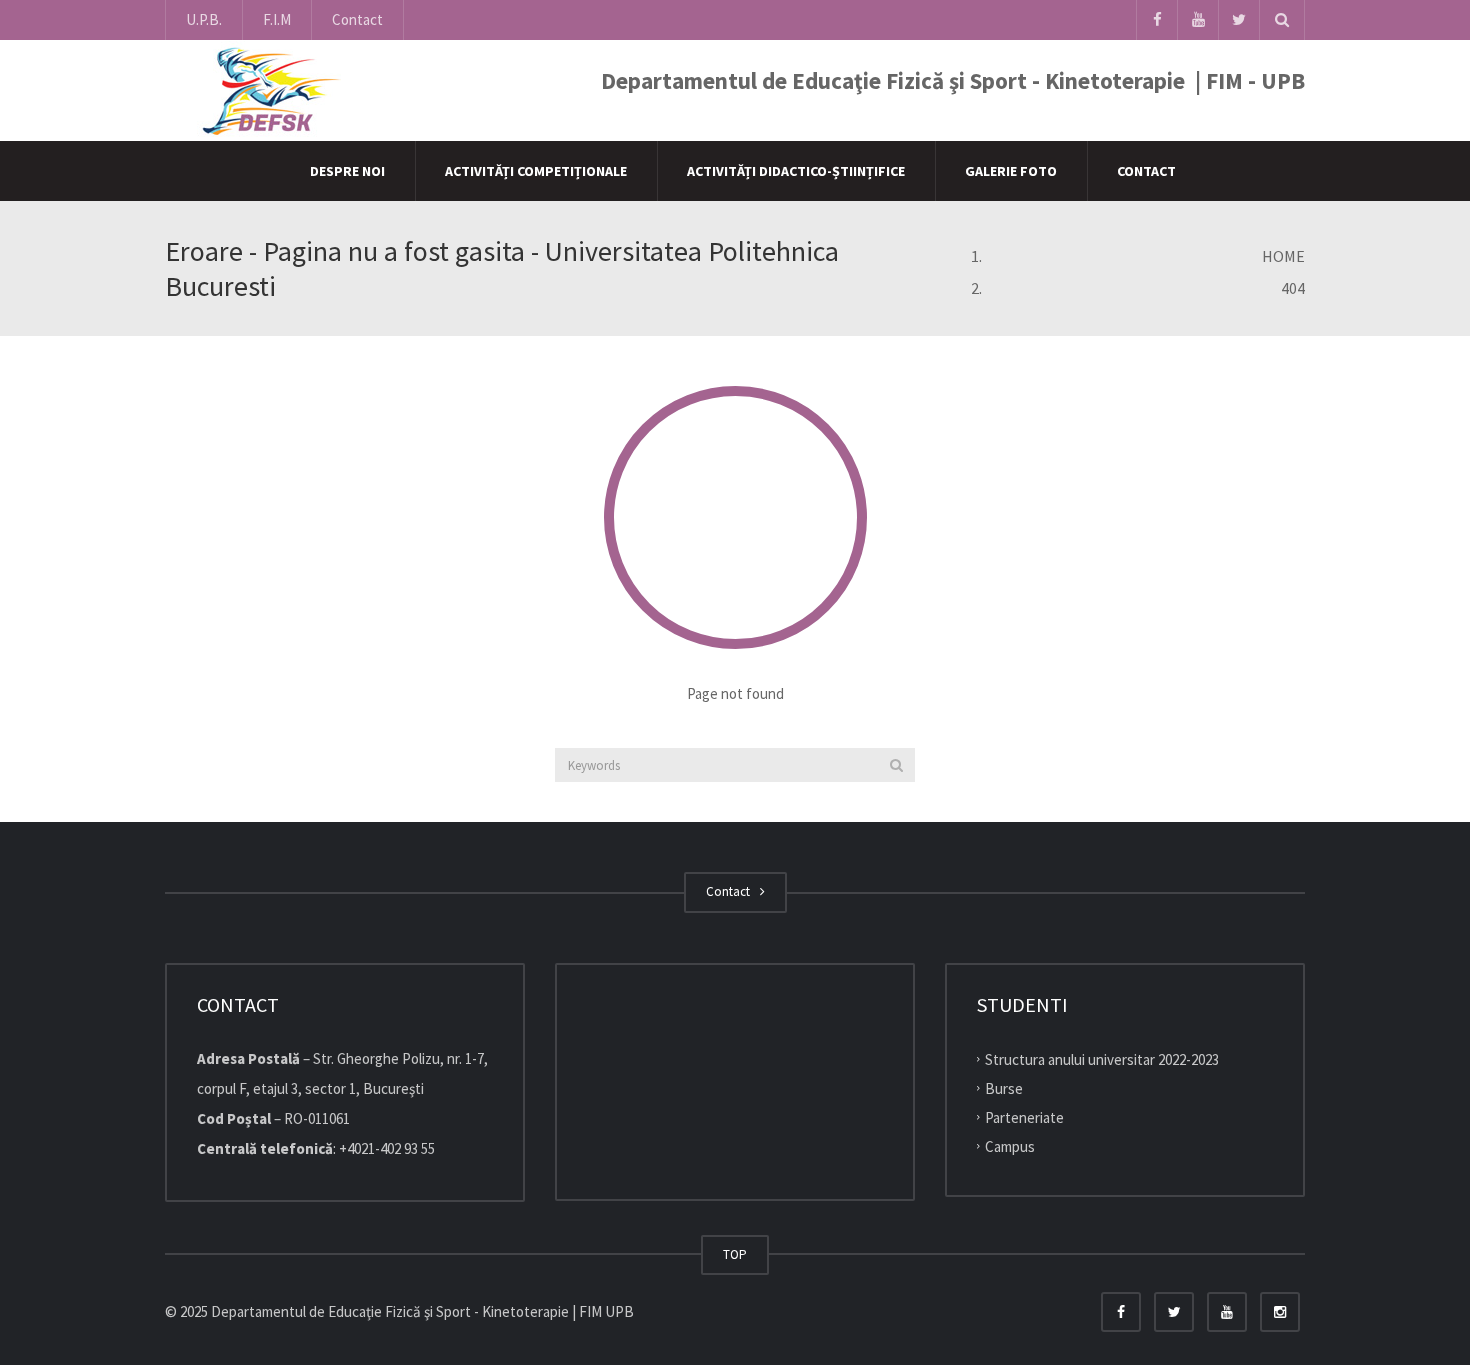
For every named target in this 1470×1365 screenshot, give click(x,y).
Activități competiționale (536, 171)
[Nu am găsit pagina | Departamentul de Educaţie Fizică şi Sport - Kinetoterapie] (266, 89)
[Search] (896, 765)
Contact (357, 19)
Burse (1004, 1088)
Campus (1010, 1145)
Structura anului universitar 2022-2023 (1102, 1059)
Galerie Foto (1011, 171)
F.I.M (277, 19)
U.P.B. (204, 19)
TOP (735, 1254)
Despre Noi (347, 171)
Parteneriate (1024, 1117)
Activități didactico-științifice (796, 171)
